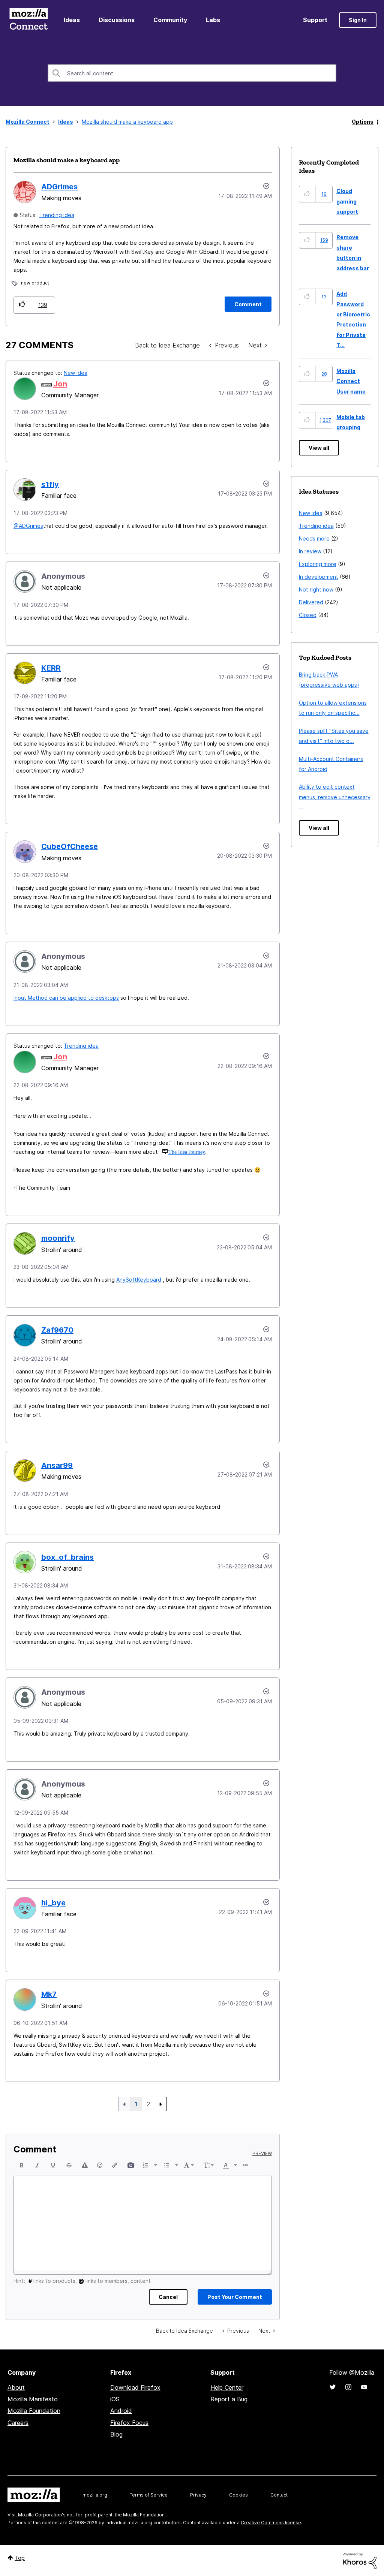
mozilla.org (95, 2495)
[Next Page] (161, 2104)
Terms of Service (149, 2495)
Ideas (72, 20)
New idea (76, 373)
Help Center (227, 2387)
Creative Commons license (271, 2523)
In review (310, 551)
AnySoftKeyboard (139, 1280)
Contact (279, 2495)
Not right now (316, 589)
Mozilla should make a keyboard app (67, 160)
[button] (22, 305)
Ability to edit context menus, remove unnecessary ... (335, 797)
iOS (115, 2399)
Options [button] (363, 122)
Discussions (117, 20)
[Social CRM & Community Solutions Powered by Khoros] (360, 2560)
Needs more (314, 538)
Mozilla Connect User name (351, 381)
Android (121, 2411)
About (16, 2387)
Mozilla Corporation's (42, 2515)
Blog (116, 2434)
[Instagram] (348, 2387)
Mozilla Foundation (34, 2411)
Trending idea (57, 215)
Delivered (311, 602)
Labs (213, 20)
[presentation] (22, 2165)
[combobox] (192, 73)
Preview (262, 2154)
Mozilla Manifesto (33, 2399)
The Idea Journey (187, 1152)
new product (35, 283)
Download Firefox (135, 2387)
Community (170, 20)
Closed (308, 615)
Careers (18, 2423)
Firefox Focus (129, 2423)
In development (319, 577)
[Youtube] (364, 2387)
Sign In (358, 20)
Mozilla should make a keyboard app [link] (127, 122)
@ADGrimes (28, 526)
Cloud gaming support (347, 201)
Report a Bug (229, 2399)
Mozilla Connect (28, 20)
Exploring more (318, 564)
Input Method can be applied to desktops (66, 998)
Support (315, 20)
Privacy (198, 2495)
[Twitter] (333, 2387)
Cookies (238, 2495)
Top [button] (20, 2558)
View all (319, 448)
